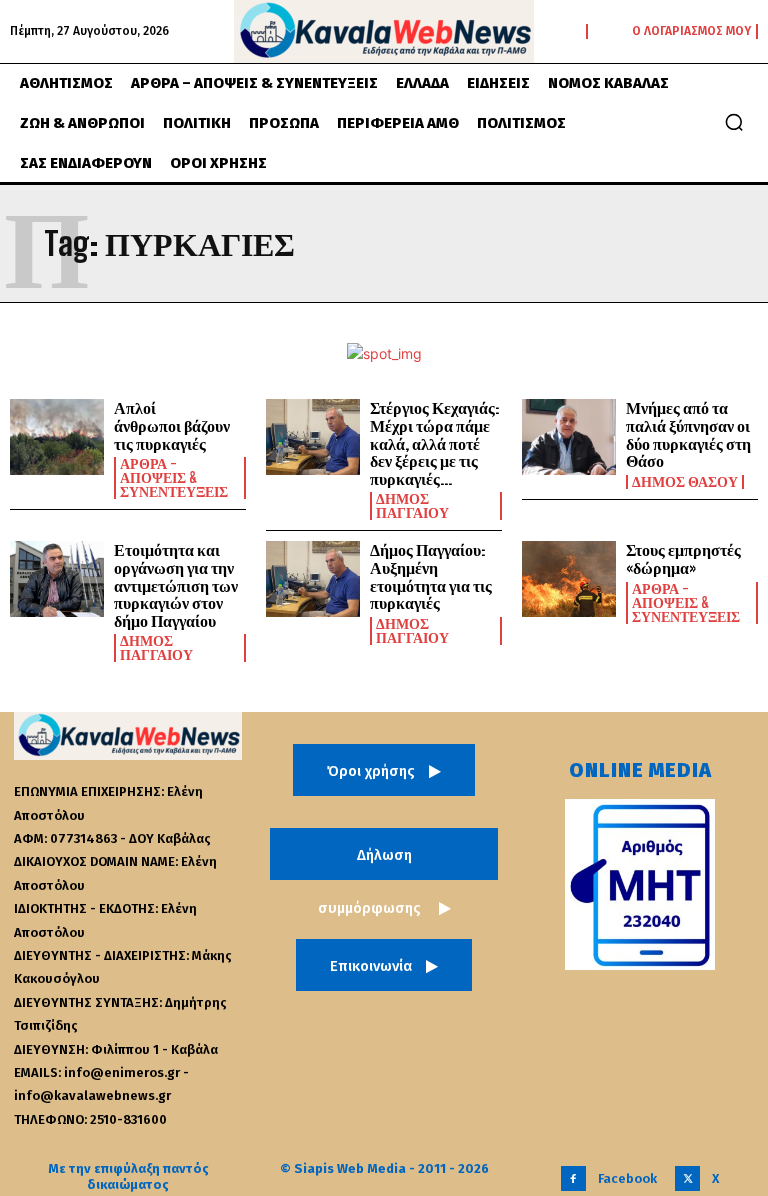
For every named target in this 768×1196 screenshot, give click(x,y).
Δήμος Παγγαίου (412, 506)
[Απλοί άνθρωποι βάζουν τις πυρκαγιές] (57, 437)
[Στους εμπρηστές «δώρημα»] (569, 579)
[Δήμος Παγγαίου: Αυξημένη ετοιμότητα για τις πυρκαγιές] (313, 579)
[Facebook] (573, 1178)
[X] (687, 1178)
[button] (734, 122)
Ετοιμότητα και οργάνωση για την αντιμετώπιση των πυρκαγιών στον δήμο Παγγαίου (176, 584)
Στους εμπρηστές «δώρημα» (683, 558)
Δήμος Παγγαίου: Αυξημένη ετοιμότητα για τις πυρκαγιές (431, 576)
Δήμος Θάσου (685, 482)
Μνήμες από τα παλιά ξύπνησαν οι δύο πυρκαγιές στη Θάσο (688, 434)
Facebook (627, 1178)
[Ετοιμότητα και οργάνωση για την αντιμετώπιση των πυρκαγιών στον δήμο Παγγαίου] (57, 579)
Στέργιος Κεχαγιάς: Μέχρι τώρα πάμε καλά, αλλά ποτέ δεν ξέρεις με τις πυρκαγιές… (434, 442)
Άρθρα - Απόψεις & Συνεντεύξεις (174, 478)
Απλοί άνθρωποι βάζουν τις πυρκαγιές (172, 425)
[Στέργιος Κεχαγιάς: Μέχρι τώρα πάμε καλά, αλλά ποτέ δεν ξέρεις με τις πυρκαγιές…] (313, 437)
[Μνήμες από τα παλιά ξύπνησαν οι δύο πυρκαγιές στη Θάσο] (569, 437)
